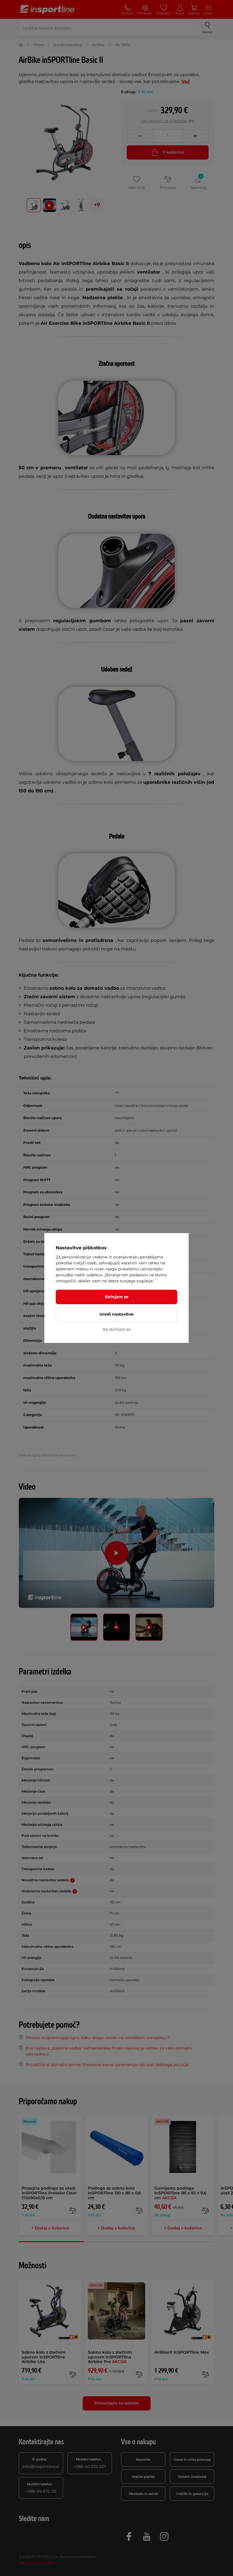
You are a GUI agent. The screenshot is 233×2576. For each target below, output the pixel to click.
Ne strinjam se (117, 1329)
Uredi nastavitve (116, 1314)
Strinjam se (117, 1297)
